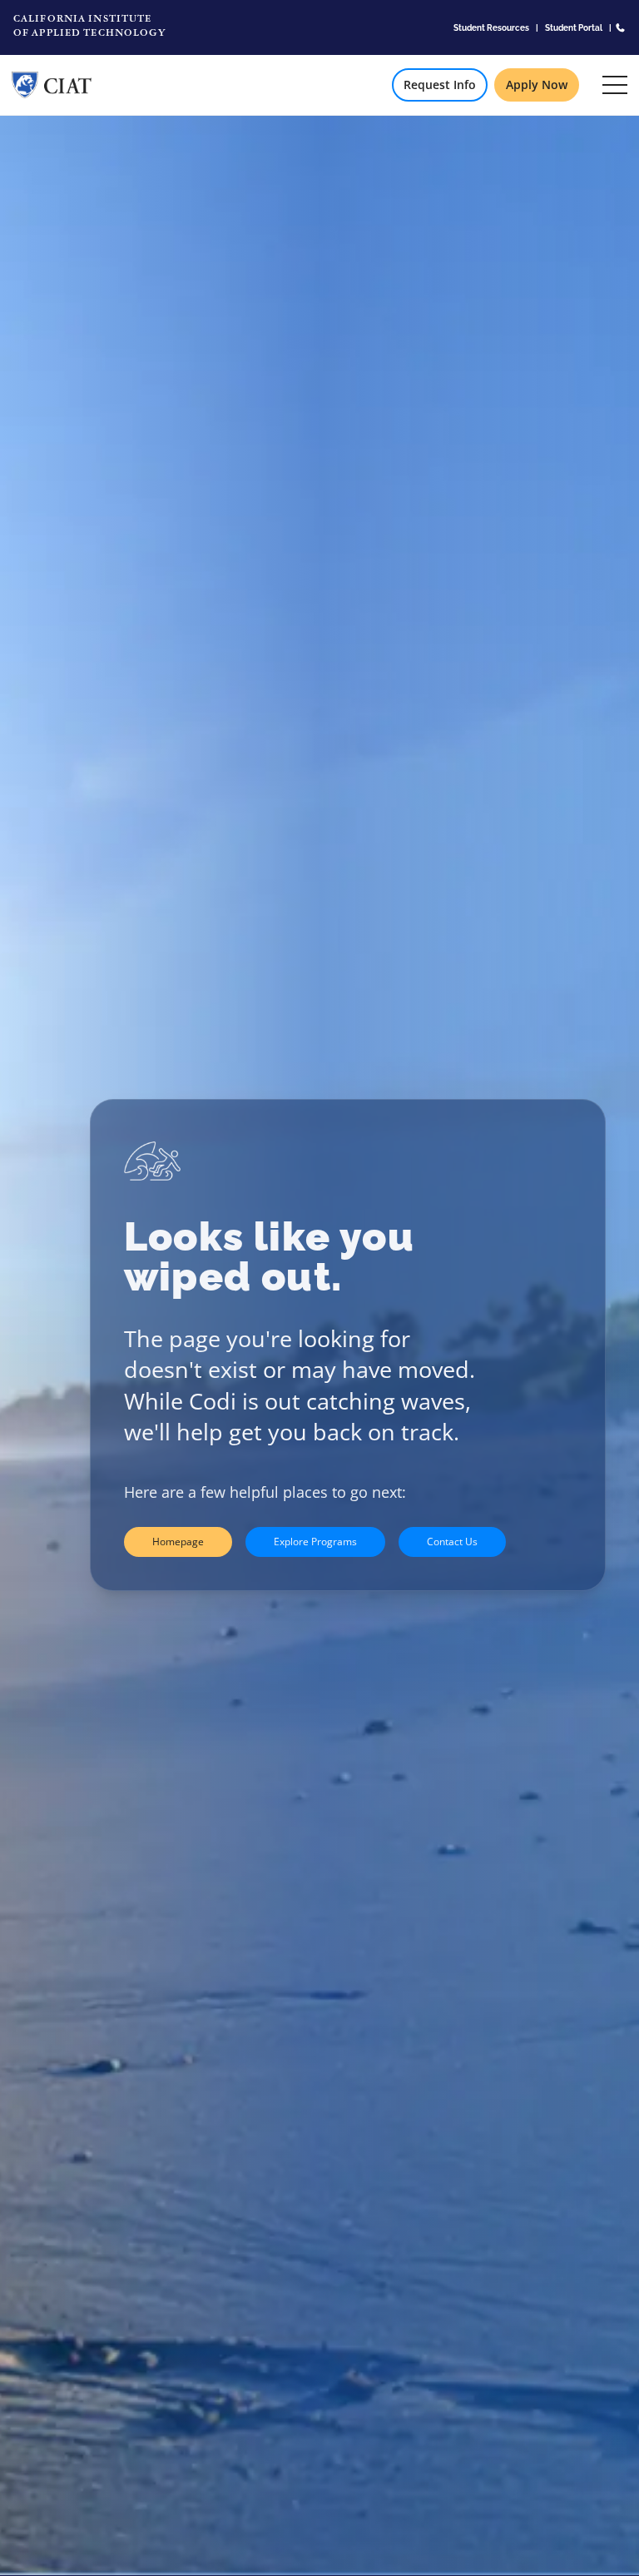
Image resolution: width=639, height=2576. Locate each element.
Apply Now (537, 85)
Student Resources (491, 27)
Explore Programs (315, 1542)
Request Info (440, 85)
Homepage (178, 1542)
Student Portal (574, 27)
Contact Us (452, 1542)
